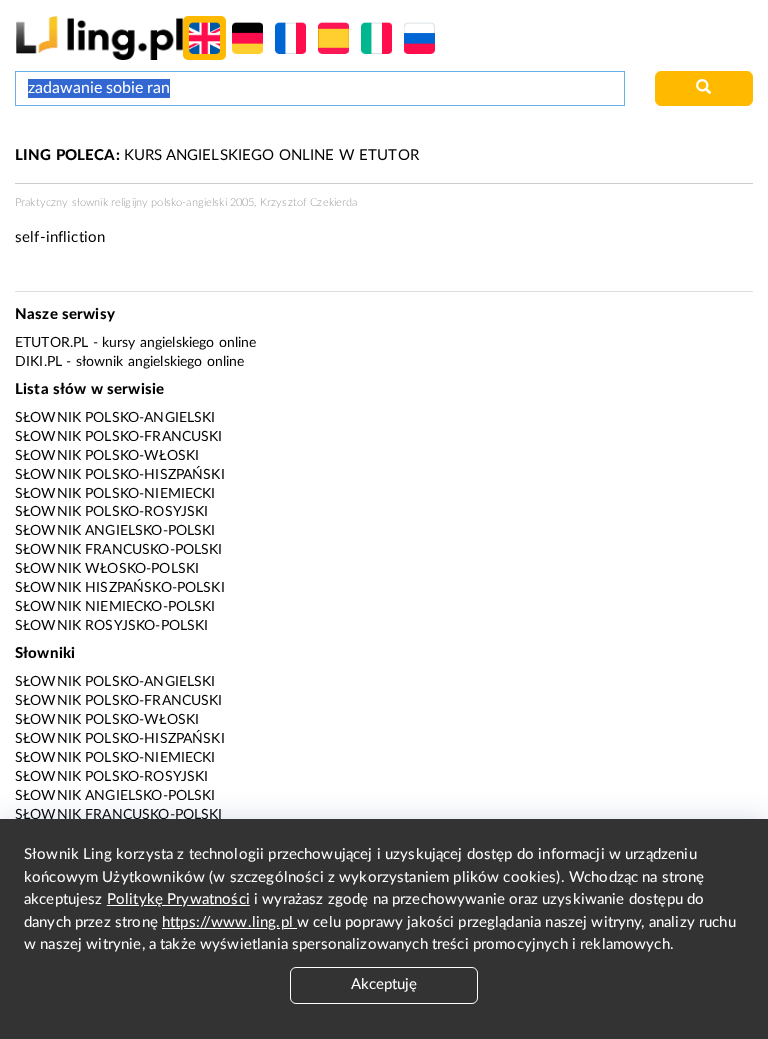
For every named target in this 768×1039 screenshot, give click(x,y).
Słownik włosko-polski (107, 569)
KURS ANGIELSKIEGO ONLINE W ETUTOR (217, 155)
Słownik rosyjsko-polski (111, 626)
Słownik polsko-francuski (119, 437)
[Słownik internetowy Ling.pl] (99, 37)
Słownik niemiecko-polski (115, 607)
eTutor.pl (51, 343)
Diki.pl (38, 362)
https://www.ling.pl (229, 922)
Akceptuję (384, 984)
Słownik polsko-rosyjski (111, 512)
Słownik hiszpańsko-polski (120, 588)
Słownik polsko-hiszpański (120, 475)
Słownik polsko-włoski (107, 456)
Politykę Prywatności (178, 899)
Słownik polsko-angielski (115, 418)
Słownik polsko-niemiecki (115, 494)
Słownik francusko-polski (119, 550)
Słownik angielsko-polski (115, 531)
